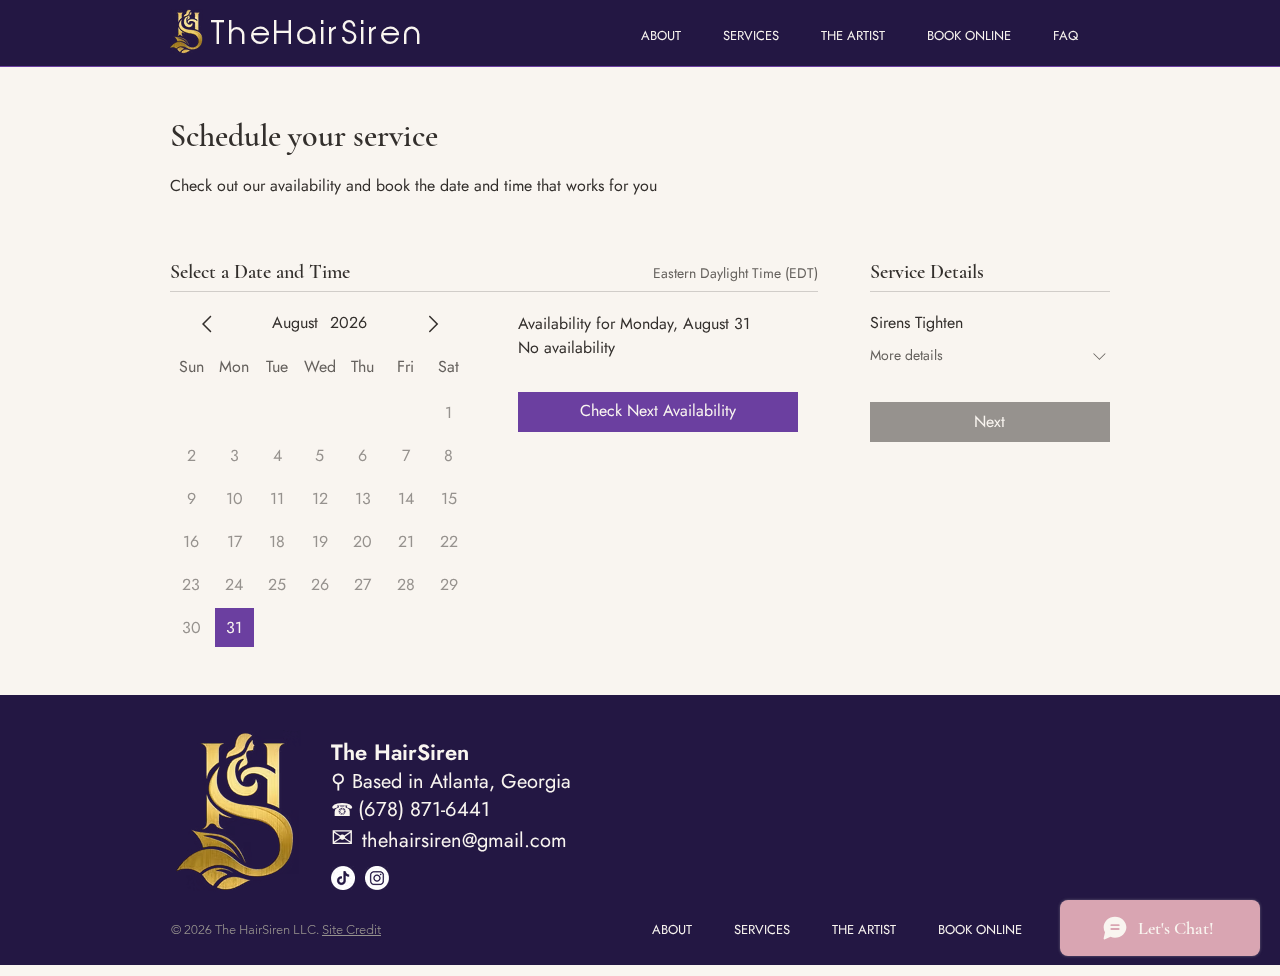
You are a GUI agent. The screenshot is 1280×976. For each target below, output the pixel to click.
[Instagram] (377, 878)
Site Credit (351, 929)
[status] (735, 273)
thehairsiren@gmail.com (449, 840)
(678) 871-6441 (410, 809)
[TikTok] (343, 878)
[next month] (433, 324)
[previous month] (207, 324)
